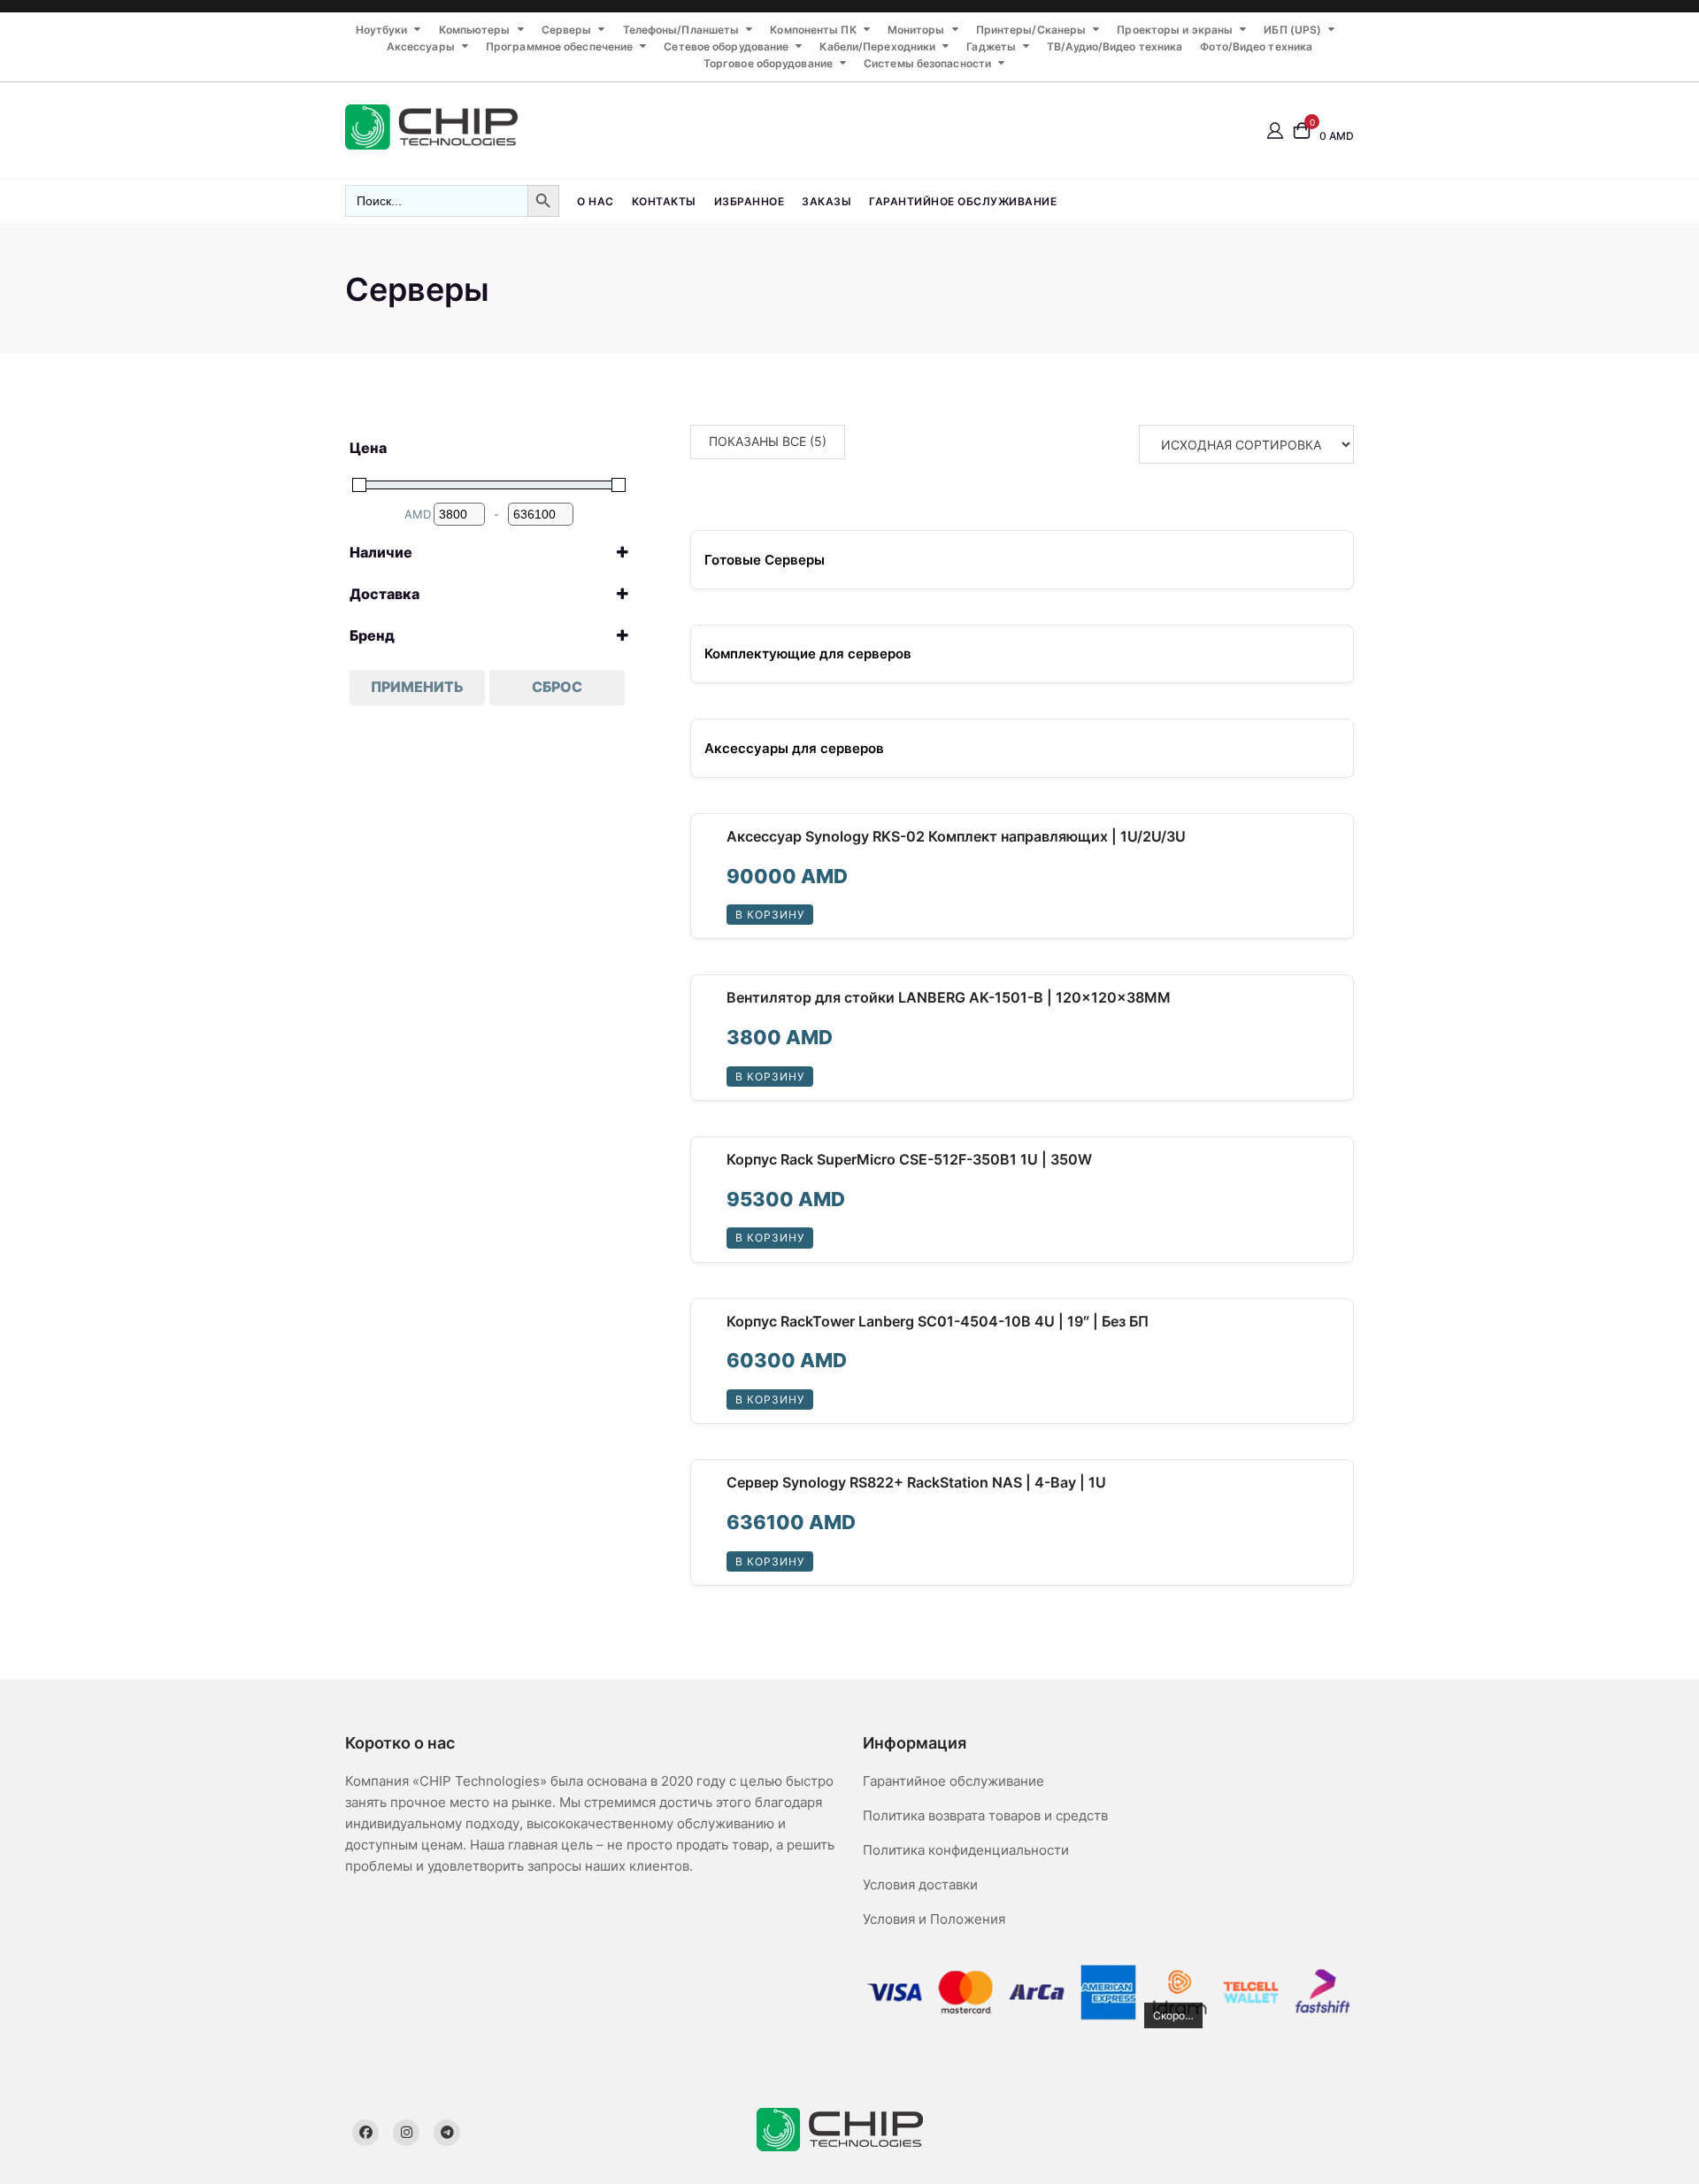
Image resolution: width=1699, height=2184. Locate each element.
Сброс (557, 687)
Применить (417, 687)
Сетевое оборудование (726, 46)
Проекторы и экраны (1175, 30)
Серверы (567, 30)
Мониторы (916, 30)
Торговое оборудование (768, 63)
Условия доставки (920, 1884)
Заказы (826, 201)
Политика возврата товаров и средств (985, 1815)
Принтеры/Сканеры (1031, 30)
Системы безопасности (927, 63)
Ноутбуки (382, 30)
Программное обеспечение (559, 46)
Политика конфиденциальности (966, 1850)
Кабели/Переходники (877, 46)
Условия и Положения (934, 1919)
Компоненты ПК (813, 30)
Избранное (750, 201)
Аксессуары (421, 46)
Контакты (664, 201)
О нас (596, 201)
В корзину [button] (770, 915)
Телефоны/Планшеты (681, 30)
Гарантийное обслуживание (963, 201)
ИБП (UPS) (1292, 30)
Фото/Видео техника (1256, 46)
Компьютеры (475, 30)
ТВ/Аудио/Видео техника (1115, 46)
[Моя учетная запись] (1275, 130)
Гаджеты (991, 46)
